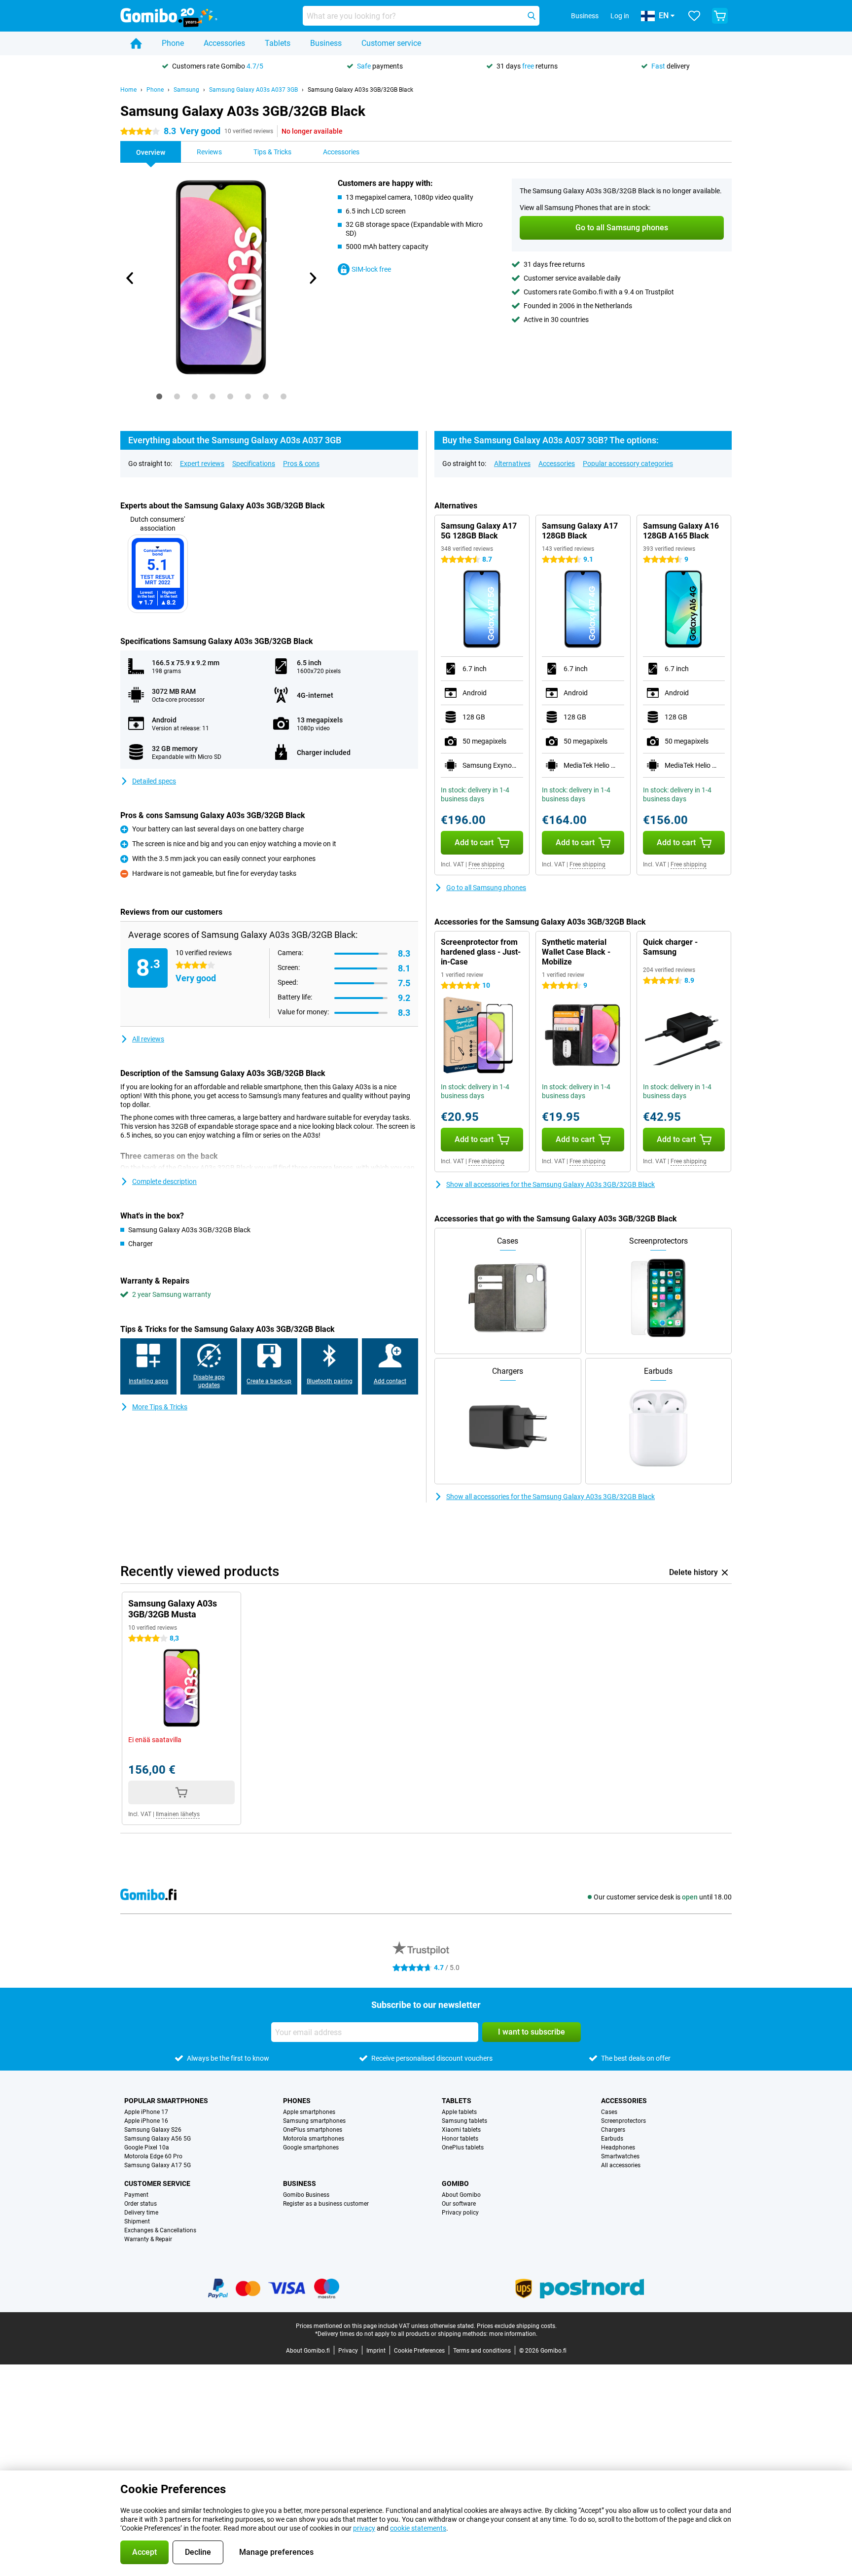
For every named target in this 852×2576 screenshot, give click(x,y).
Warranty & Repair (148, 2239)
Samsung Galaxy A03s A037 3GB (253, 90)
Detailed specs (154, 781)
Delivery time (141, 2213)
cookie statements (418, 2528)
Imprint (376, 2351)
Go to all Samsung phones (486, 888)
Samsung (186, 90)
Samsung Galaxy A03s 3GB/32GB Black (360, 90)
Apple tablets (459, 2112)
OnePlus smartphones (313, 2130)
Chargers (613, 2130)
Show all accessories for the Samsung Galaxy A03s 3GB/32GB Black (550, 1184)
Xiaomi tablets (461, 2130)
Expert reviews (202, 464)
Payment (136, 2195)
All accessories (621, 2165)
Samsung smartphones (314, 2121)
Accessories (224, 43)
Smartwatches (620, 2156)
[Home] (136, 43)
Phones (297, 2101)
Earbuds (612, 2139)
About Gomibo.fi (308, 2351)
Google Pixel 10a (147, 2147)
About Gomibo (461, 2195)
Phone (173, 43)
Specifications (254, 464)
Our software (459, 2204)
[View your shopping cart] (720, 16)
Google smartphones (311, 2147)
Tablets (278, 43)
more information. (513, 2334)
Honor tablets (460, 2139)
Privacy (348, 2351)
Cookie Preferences (419, 2351)
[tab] (159, 396)
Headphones (618, 2147)
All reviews (148, 1039)
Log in (620, 16)
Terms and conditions (482, 2351)
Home (128, 90)
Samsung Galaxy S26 (153, 2130)
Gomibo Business (306, 2195)
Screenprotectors (623, 2121)
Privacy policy (460, 2213)
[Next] (312, 278)
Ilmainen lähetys (178, 1814)
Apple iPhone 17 (146, 2112)
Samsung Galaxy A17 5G (158, 2165)
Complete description (164, 1181)
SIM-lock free (371, 269)
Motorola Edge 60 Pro (153, 2156)
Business (326, 43)
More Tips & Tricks (160, 1407)
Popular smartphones (166, 2101)
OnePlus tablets (463, 2147)
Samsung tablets (464, 2121)
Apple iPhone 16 (146, 2121)
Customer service (391, 43)
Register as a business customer (326, 2204)
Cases (609, 2112)
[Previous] (130, 278)
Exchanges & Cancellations (160, 2230)
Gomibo (455, 2183)
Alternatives (512, 464)
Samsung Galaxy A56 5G (158, 2139)
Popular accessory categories (628, 464)
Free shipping (486, 864)
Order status (141, 2204)
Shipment (137, 2221)
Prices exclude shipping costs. (517, 2326)
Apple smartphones (309, 2112)
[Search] (532, 16)
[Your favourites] (694, 16)
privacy (364, 2528)
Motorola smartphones (314, 2139)
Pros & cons (301, 464)
